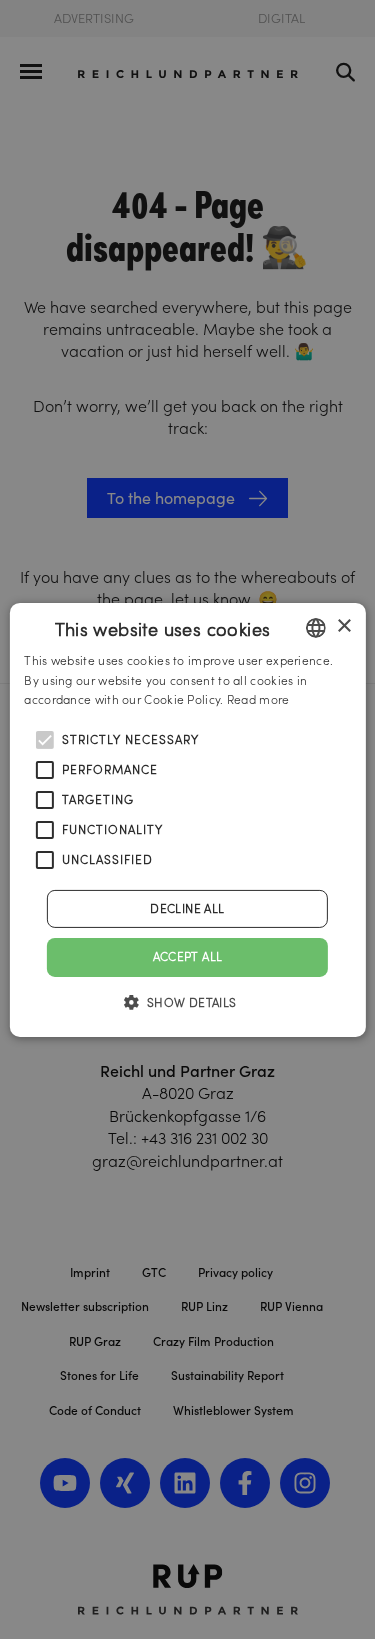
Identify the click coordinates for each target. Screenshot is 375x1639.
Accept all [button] (188, 956)
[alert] (187, 819)
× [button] (343, 626)
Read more (258, 699)
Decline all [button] (187, 908)
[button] (187, 1002)
